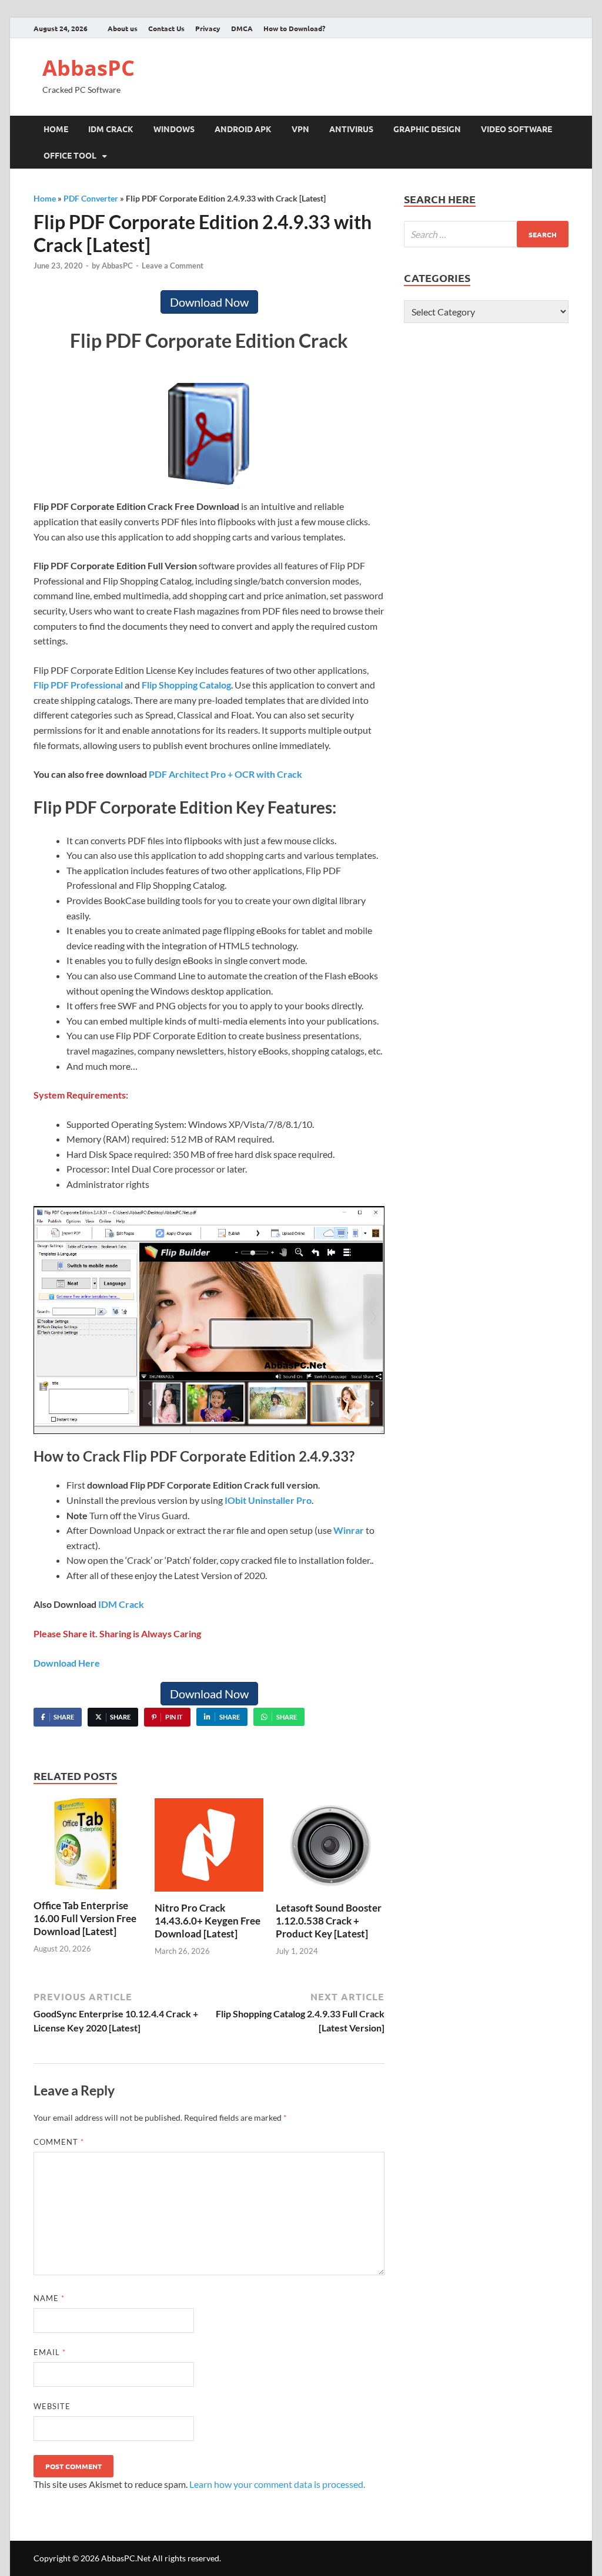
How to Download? (294, 28)
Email (50, 2352)
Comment (59, 2142)
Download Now (209, 302)
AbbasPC (88, 68)
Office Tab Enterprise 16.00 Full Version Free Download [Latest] (85, 1918)
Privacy (208, 28)
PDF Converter (91, 198)
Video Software (516, 129)
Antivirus (351, 129)
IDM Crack (111, 129)
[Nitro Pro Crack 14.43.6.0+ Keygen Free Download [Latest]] (209, 1848)
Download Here (67, 1663)
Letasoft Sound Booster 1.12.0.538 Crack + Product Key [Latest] (329, 1921)
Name (49, 2298)
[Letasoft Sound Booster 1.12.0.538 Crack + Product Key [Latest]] (330, 1848)
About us (123, 28)
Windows (174, 129)
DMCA (242, 28)
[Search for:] (486, 234)
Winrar (349, 1530)
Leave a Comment (173, 266)
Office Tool (70, 155)
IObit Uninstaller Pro (268, 1500)
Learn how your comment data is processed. (277, 2484)
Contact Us (166, 28)
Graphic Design (427, 129)
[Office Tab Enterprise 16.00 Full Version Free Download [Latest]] (88, 1847)
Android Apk (243, 129)
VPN (300, 129)
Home (56, 129)
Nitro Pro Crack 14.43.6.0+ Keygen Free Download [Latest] (208, 1921)
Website (52, 2406)
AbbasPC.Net (126, 2558)
